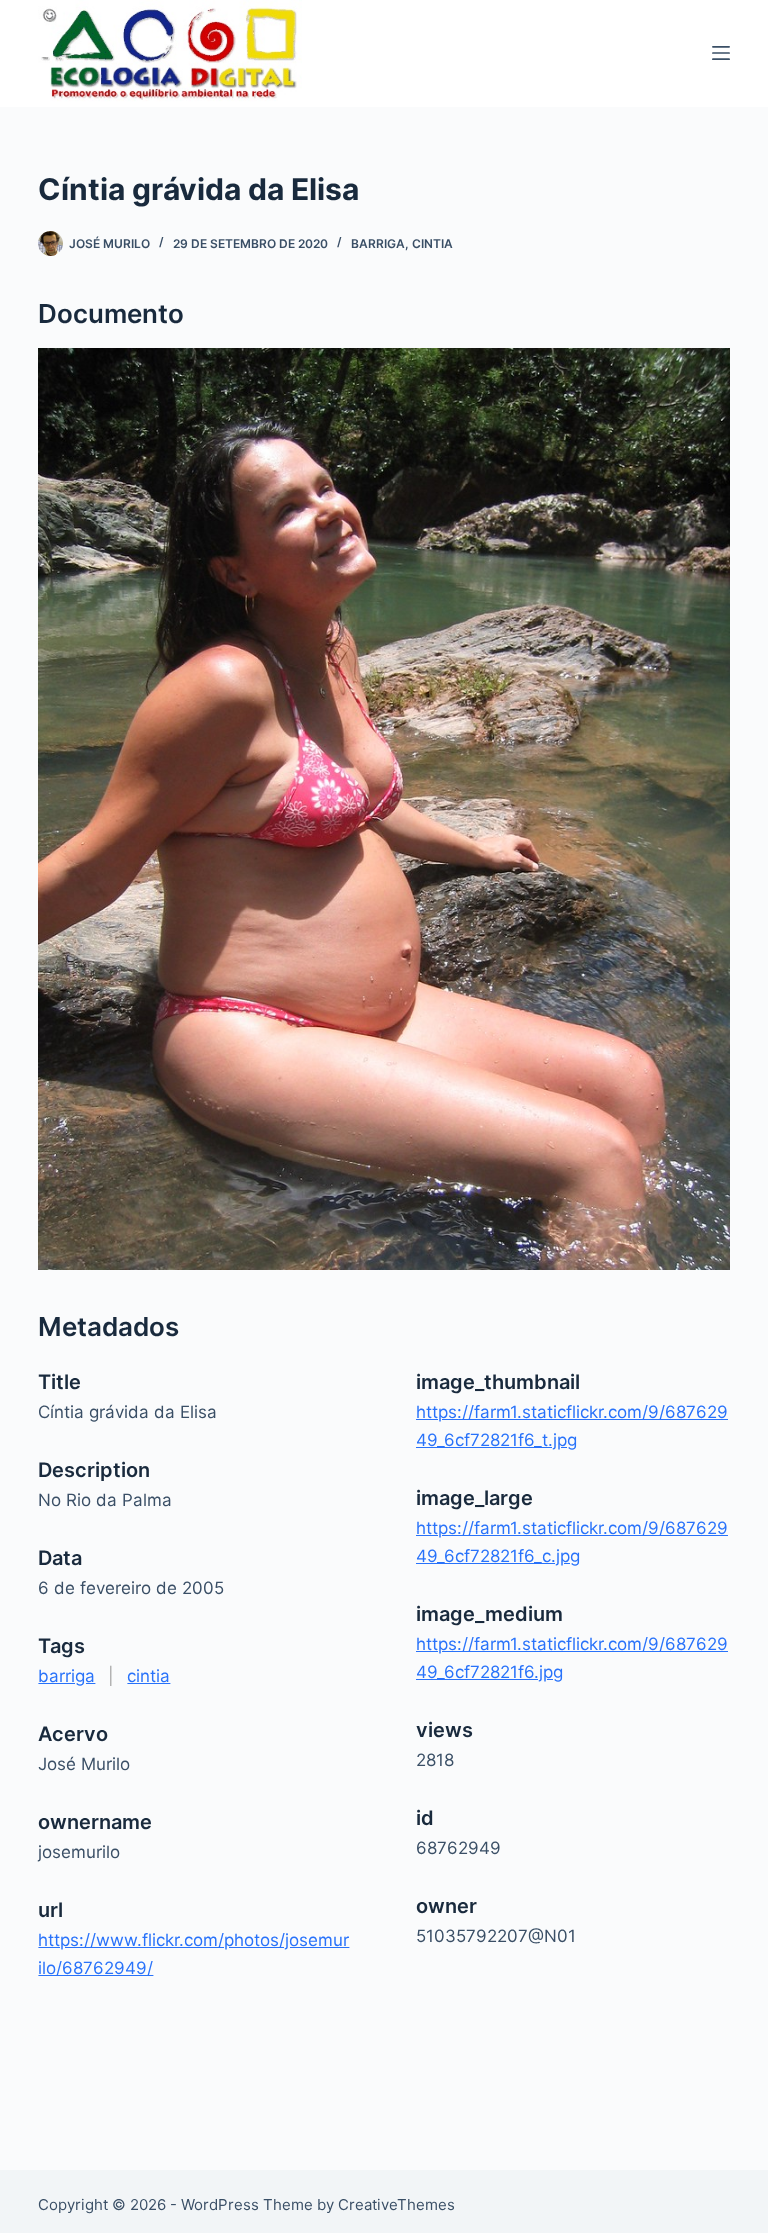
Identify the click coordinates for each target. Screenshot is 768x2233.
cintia (432, 243)
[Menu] (721, 53)
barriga (378, 243)
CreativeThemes (396, 2204)
